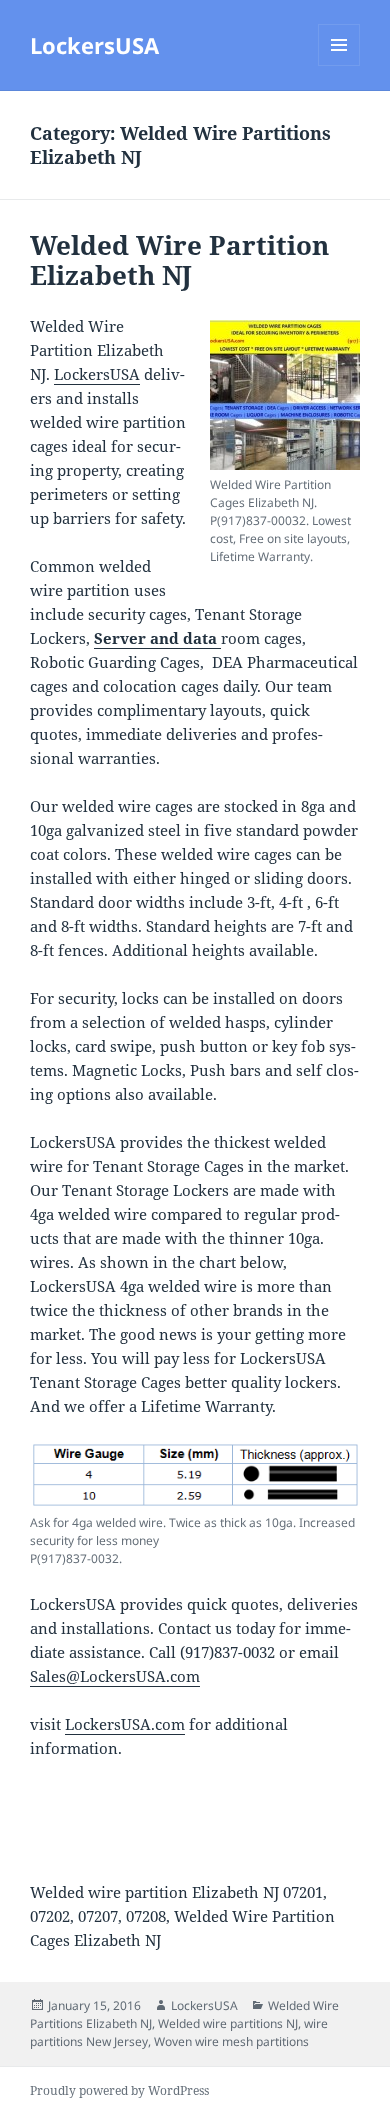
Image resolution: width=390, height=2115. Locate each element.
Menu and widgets (339, 65)
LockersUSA (94, 45)
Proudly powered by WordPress (119, 2090)
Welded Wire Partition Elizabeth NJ (179, 260)
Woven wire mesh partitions (231, 2041)
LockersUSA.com (125, 1724)
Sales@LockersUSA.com (115, 1676)
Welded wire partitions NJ (228, 2023)
